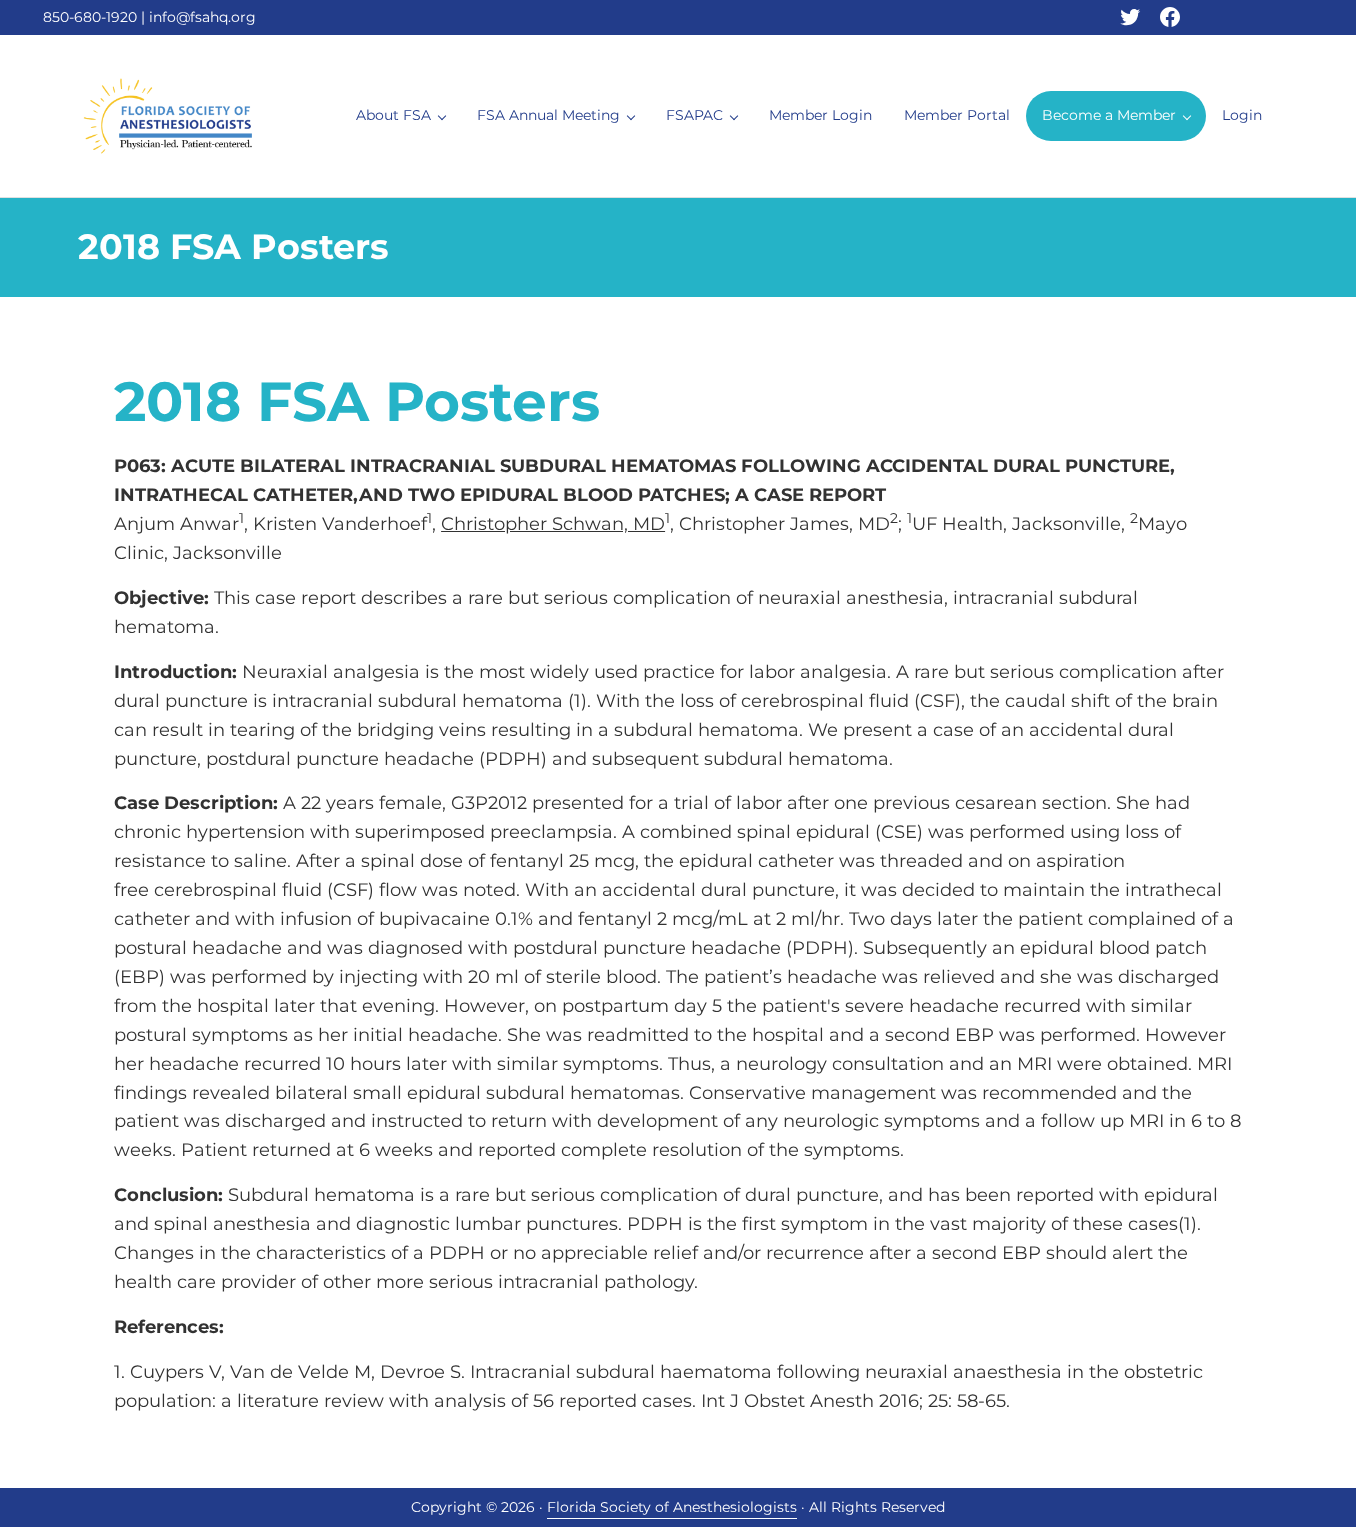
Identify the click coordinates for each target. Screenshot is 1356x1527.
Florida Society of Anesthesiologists (672, 1507)
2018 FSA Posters (357, 401)
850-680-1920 (90, 17)
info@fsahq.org (202, 17)
